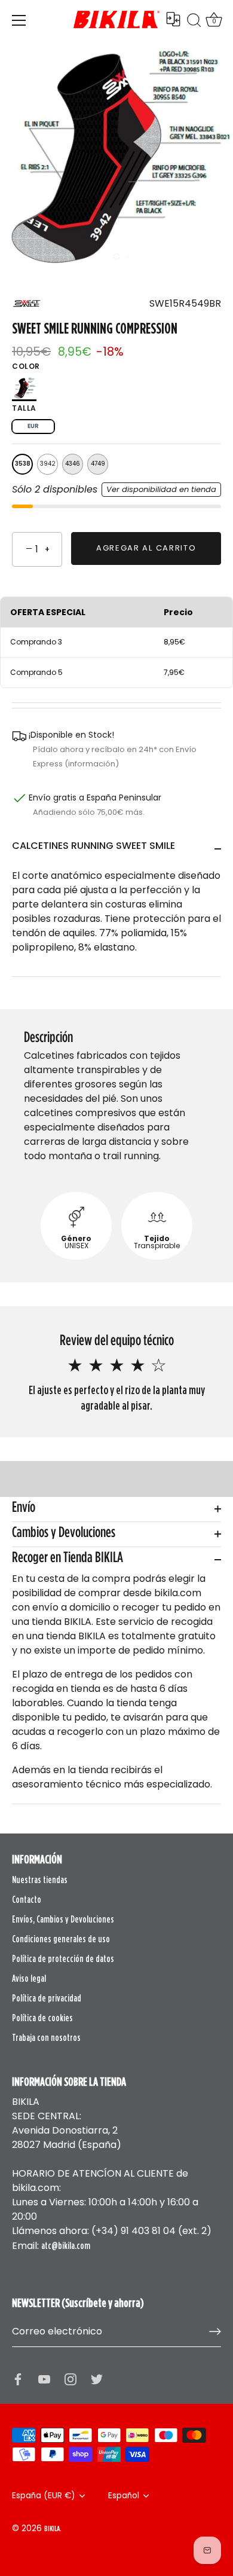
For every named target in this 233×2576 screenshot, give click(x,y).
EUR (33, 426)
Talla (24, 408)
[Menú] (19, 20)
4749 (98, 464)
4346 (73, 464)
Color (26, 366)
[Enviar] (215, 2331)
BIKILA (52, 2528)
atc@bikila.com (66, 2245)
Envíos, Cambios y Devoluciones (63, 1919)
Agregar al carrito (146, 548)
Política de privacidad (47, 1998)
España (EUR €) (44, 2496)
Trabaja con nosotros (46, 2037)
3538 (23, 464)
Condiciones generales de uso (61, 1939)
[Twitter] (97, 2378)
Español (124, 2496)
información (92, 764)
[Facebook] (18, 2378)
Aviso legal (29, 1978)
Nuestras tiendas (40, 1880)
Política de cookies (42, 2018)
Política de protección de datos (63, 1958)
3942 (48, 464)
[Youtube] (44, 2378)
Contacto (27, 1899)
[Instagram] (70, 2378)
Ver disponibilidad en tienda (161, 489)
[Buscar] (194, 22)
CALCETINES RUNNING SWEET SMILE (93, 846)
